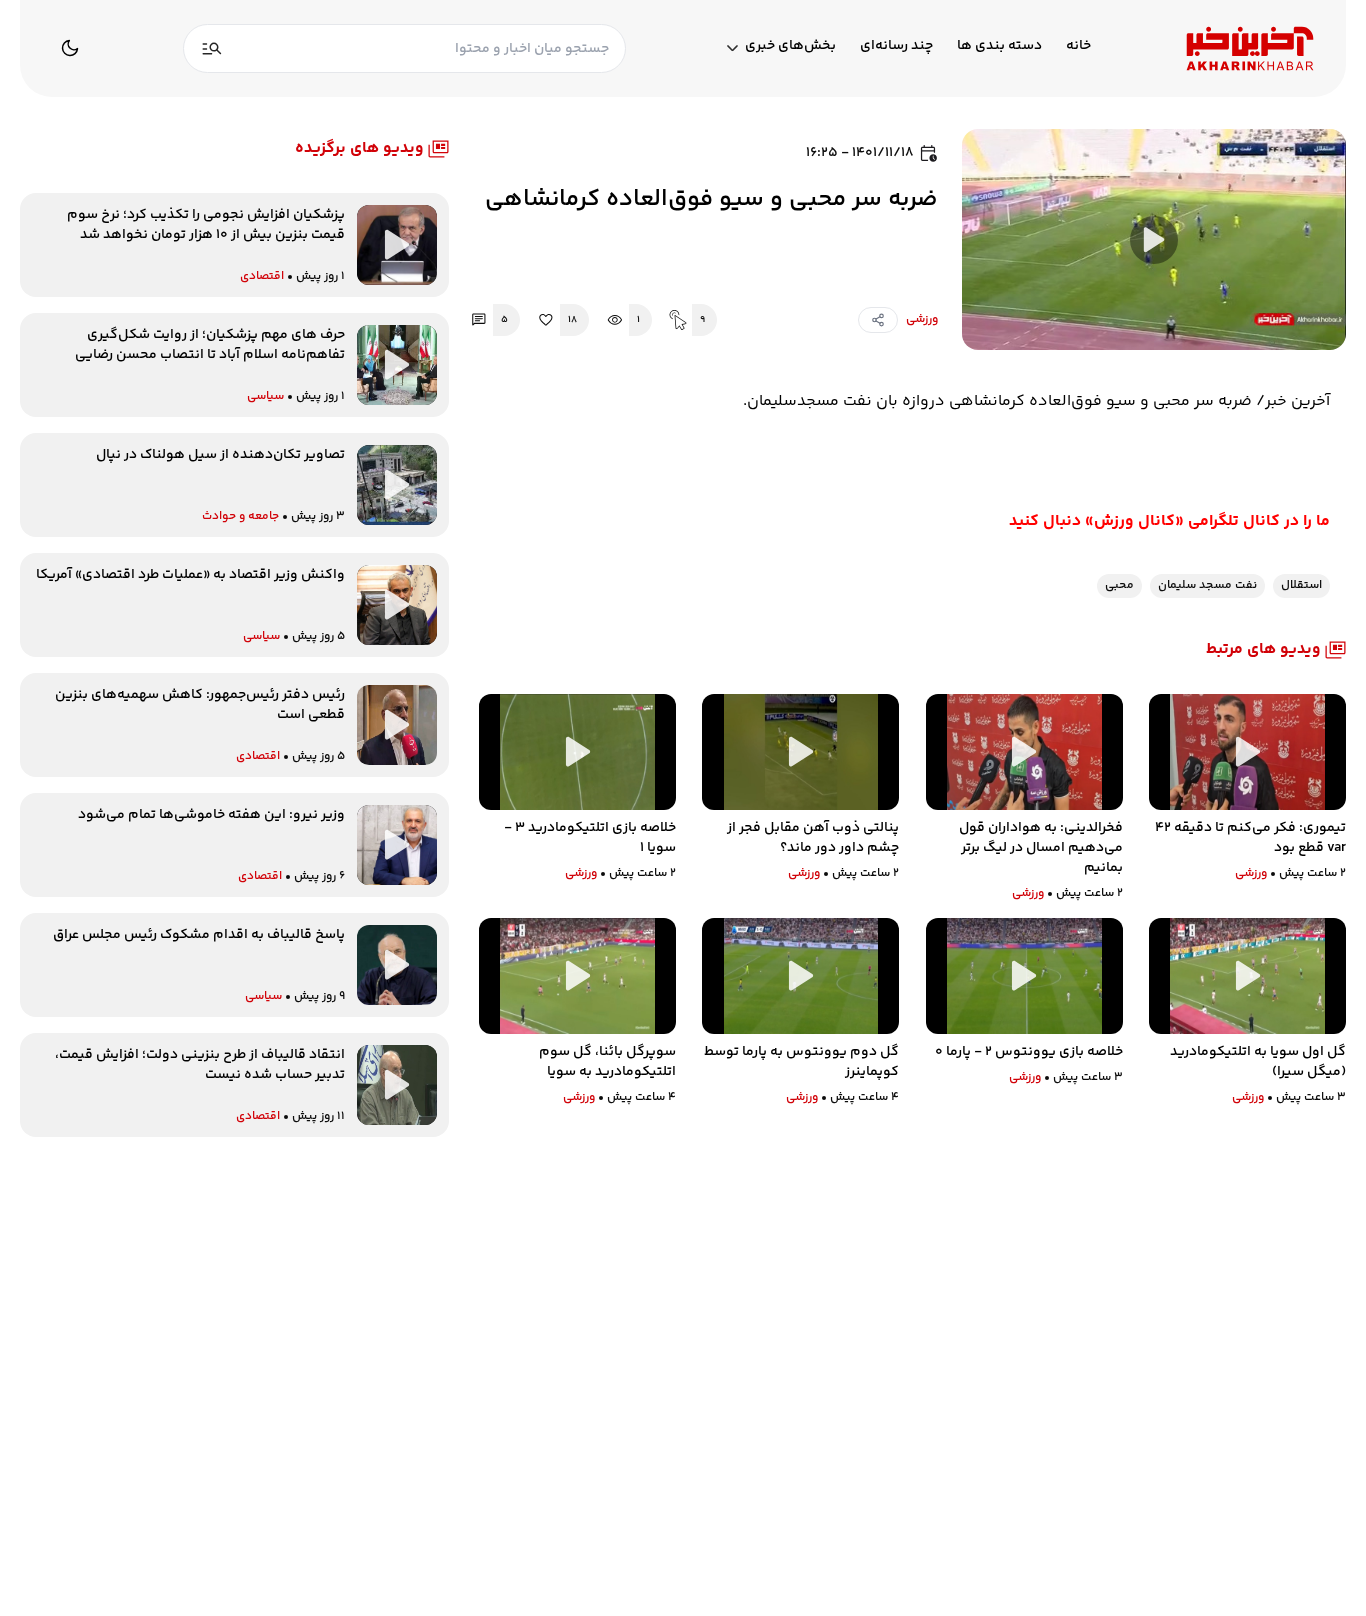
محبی (1119, 585)
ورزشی (922, 319)
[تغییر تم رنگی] (70, 48)
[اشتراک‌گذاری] (878, 320)
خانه (1078, 46)
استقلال (1301, 585)
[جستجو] (212, 48)
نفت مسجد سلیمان (1207, 585)
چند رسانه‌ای (896, 46)
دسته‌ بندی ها (999, 46)
